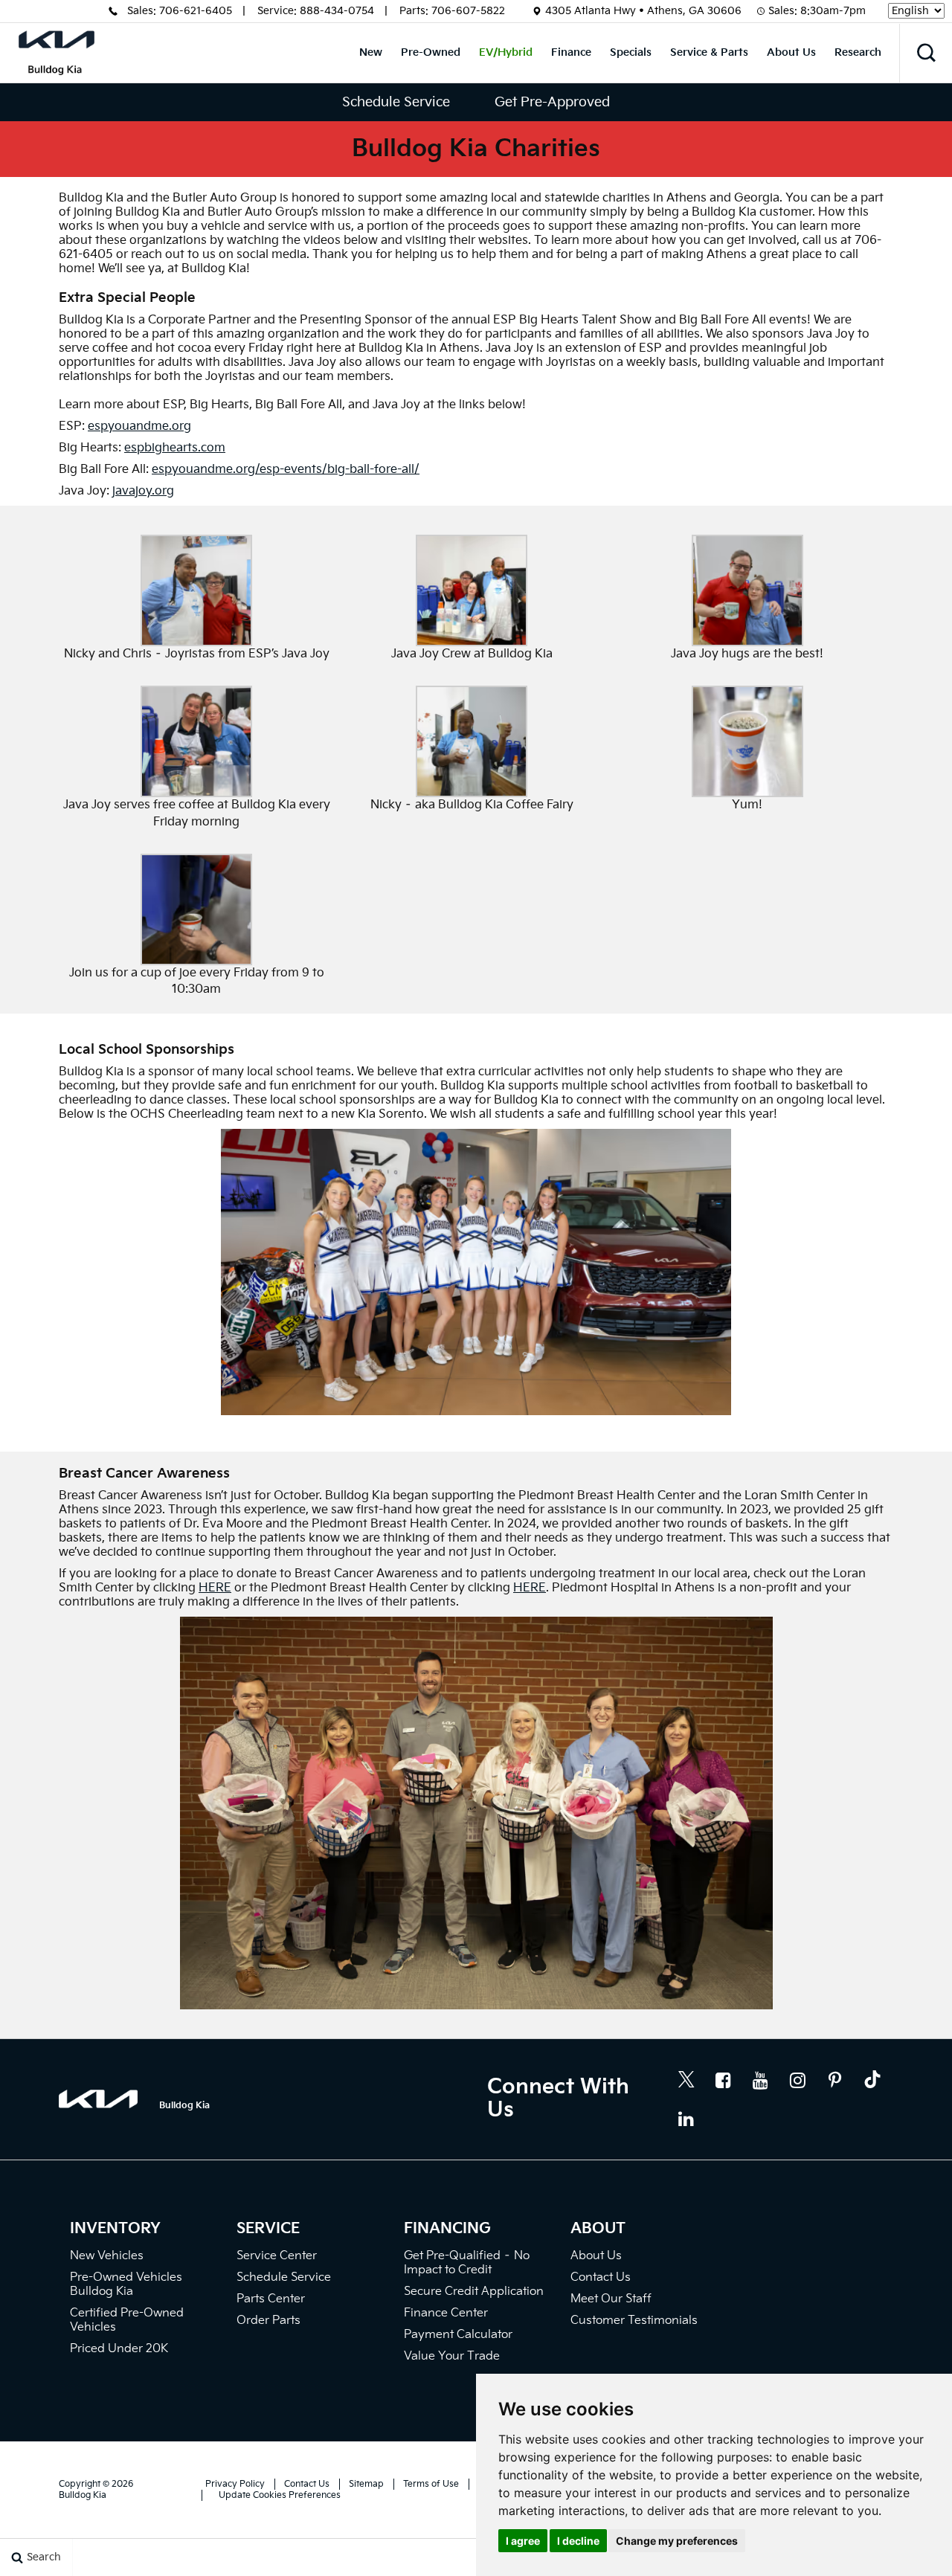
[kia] (109, 2099)
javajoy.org (143, 491)
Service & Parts (709, 52)
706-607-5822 (468, 11)
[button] (926, 53)
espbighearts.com (175, 448)
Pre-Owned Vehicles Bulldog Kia (126, 2284)
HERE (215, 1588)
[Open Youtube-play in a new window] (761, 2080)
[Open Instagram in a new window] (798, 2080)
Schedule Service (396, 102)
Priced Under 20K (119, 2349)
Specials (631, 52)
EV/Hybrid (506, 52)
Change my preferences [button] (677, 2541)
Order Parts (268, 2321)
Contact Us (601, 2277)
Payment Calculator (458, 2335)
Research (858, 52)
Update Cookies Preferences (280, 2495)
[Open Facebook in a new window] (724, 2080)
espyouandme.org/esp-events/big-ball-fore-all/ (286, 470)
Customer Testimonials (634, 2321)
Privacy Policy (235, 2484)
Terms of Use (431, 2484)
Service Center (277, 2256)
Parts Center (271, 2299)
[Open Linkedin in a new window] (686, 2119)
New (371, 52)
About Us (791, 52)
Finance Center (446, 2313)
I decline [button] (578, 2541)
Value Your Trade (452, 2356)
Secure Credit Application (474, 2292)
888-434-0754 (337, 11)
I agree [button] (523, 2541)
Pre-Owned (431, 52)
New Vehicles (107, 2256)
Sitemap (366, 2484)
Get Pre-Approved (552, 102)
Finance (571, 52)
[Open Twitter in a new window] (686, 2081)
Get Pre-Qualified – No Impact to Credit (467, 2263)
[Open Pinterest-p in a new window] (835, 2080)
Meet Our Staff (611, 2299)
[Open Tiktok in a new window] (872, 2081)
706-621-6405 (196, 11)
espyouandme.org (139, 426)
